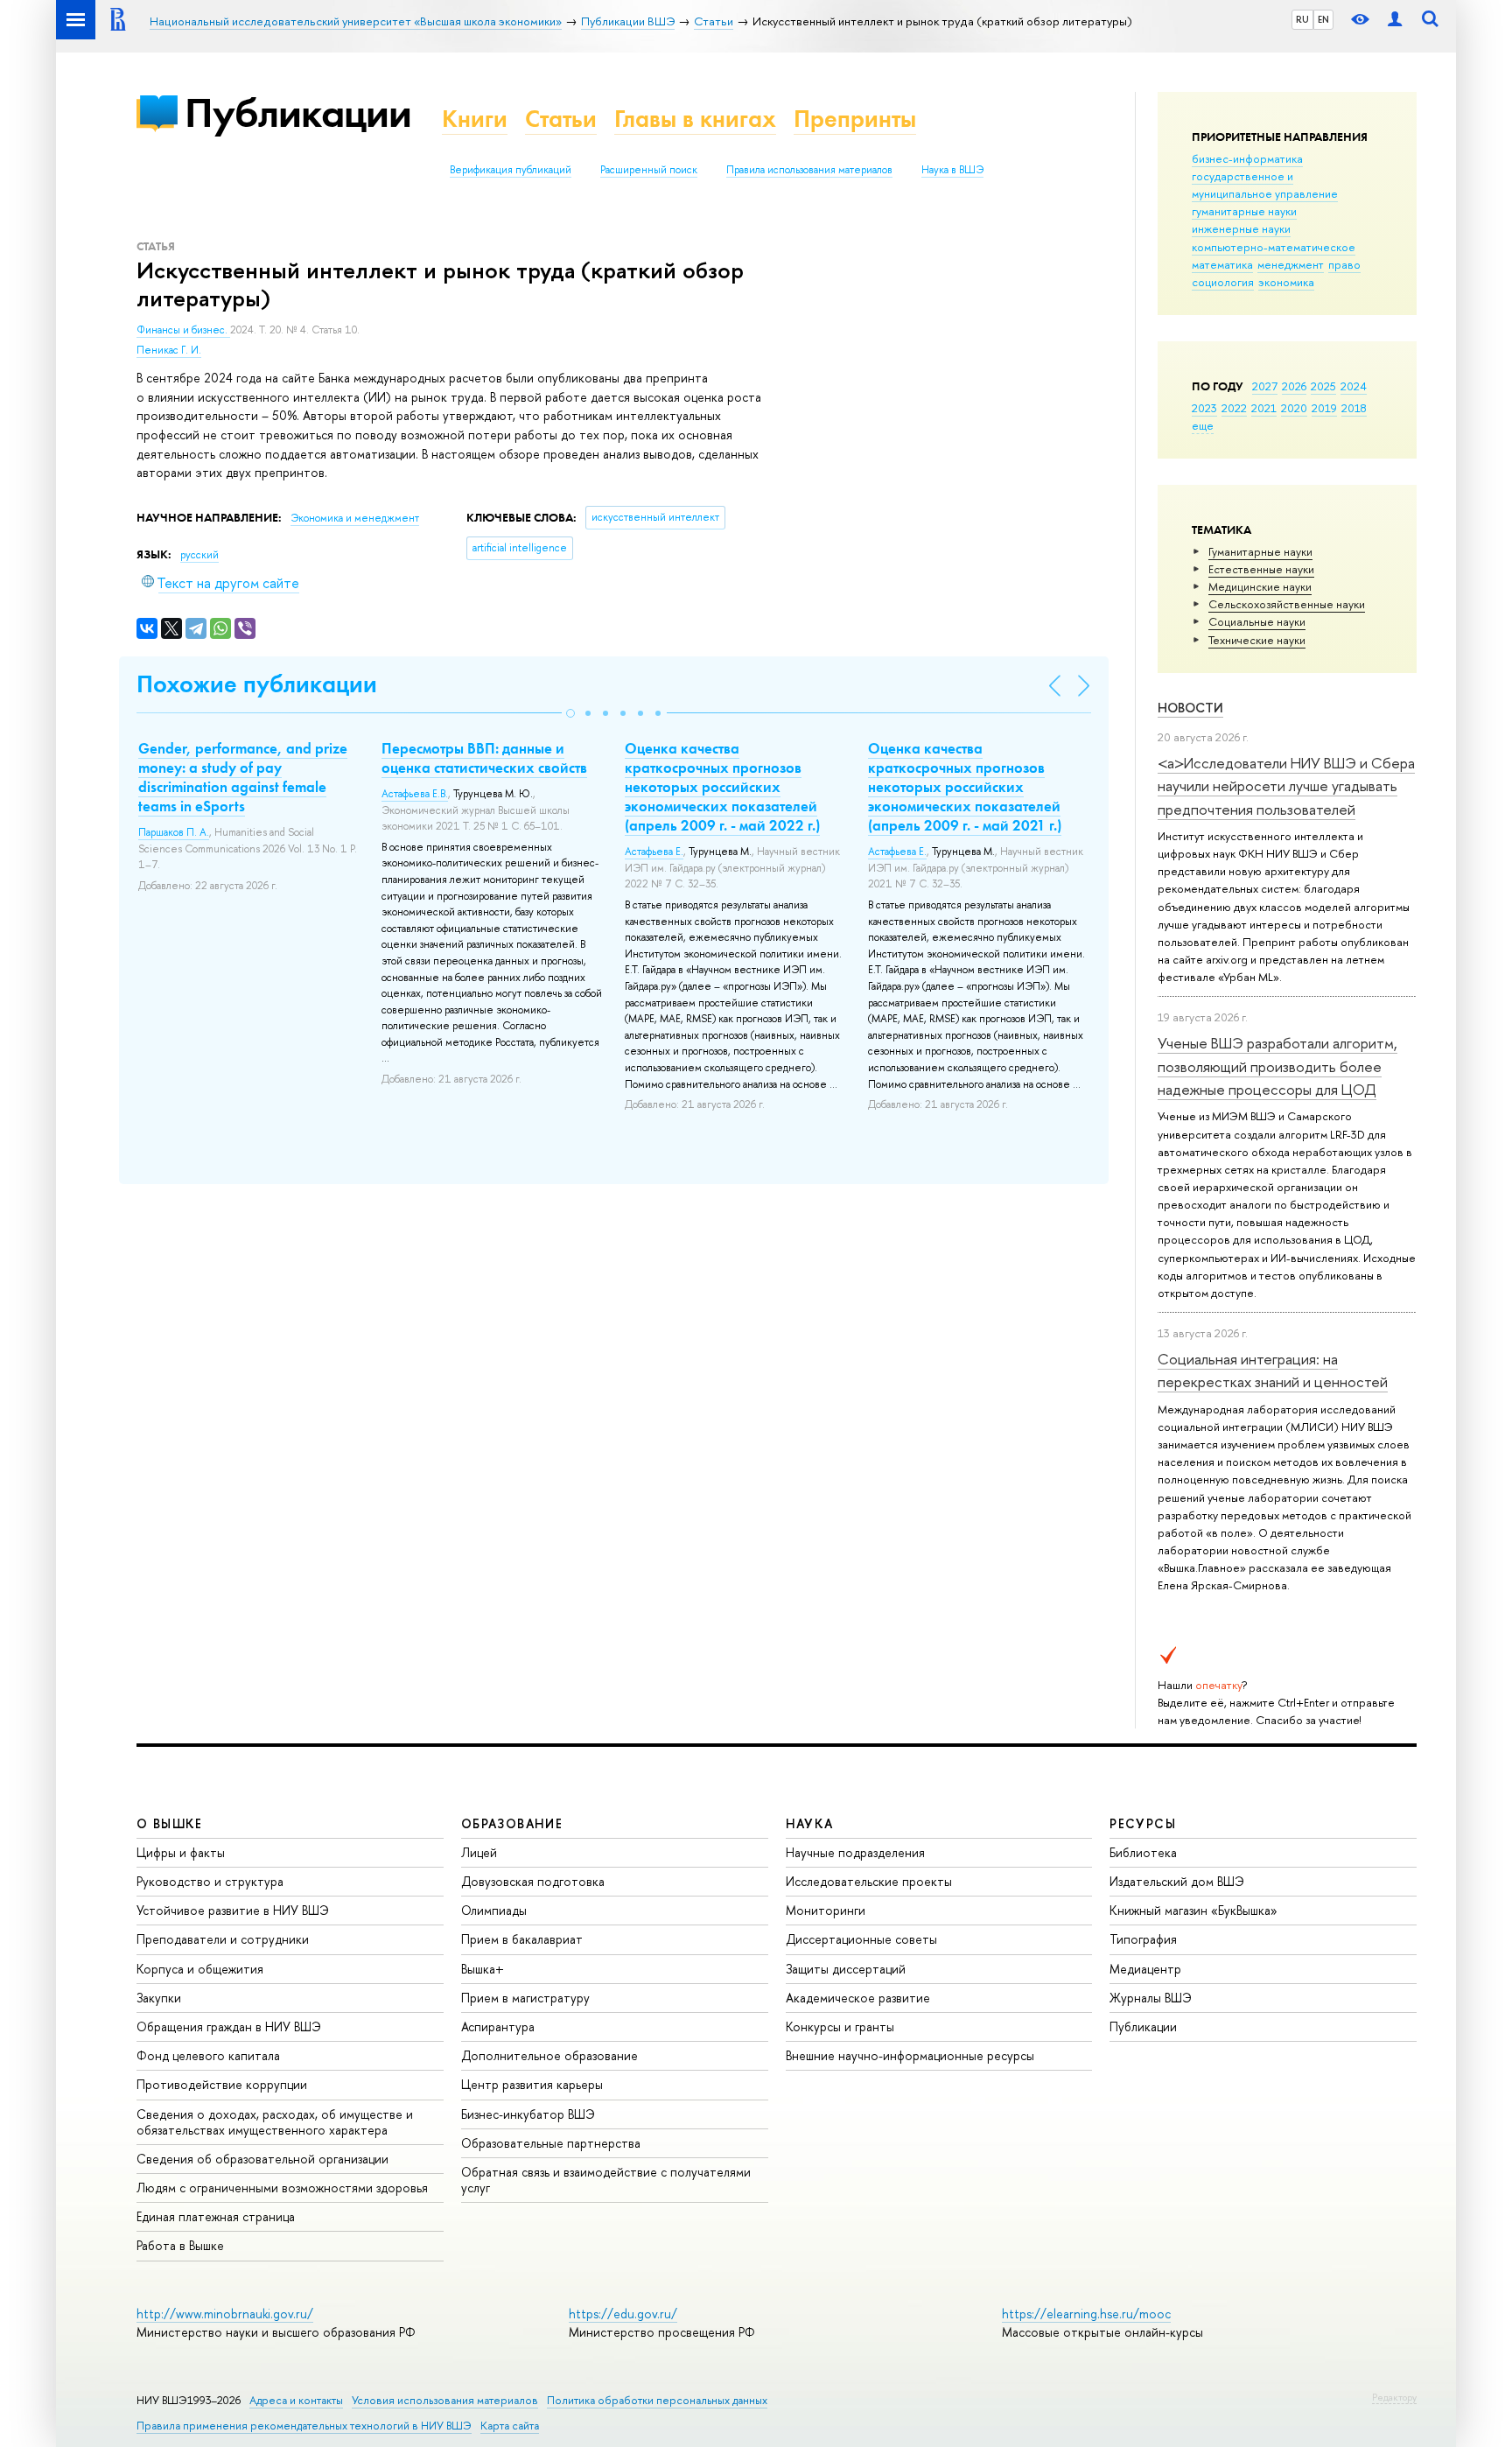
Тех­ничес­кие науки (1257, 640)
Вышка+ (483, 1969)
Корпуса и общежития (200, 1969)
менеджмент (1291, 264)
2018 (1354, 408)
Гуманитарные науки (1260, 551)
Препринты (855, 119)
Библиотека (1143, 1852)
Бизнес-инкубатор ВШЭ (528, 2114)
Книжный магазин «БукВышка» (1193, 1910)
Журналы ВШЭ (1151, 1998)
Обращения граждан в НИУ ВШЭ (229, 2026)
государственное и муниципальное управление (1265, 185)
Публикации (298, 112)
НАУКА (810, 1823)
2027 (1265, 386)
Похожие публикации (257, 684)
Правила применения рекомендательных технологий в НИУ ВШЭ (304, 2426)
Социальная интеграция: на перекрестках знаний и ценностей (1273, 1370)
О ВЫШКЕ (170, 1823)
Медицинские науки (1260, 586)
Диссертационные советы (861, 1939)
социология (1223, 282)
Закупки (159, 1998)
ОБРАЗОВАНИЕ (512, 1823)
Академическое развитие (858, 1998)
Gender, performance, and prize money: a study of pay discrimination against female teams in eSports (243, 777)
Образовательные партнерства (551, 2143)
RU (1302, 19)
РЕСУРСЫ (1143, 1823)
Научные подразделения (855, 1852)
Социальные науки (1257, 621)
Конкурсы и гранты (840, 2026)
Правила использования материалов (809, 170)
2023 (1204, 408)
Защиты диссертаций (846, 1969)
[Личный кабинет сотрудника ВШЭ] (1395, 20)
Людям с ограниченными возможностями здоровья (282, 2188)
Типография (1143, 1939)
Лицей (479, 1852)
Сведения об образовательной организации (262, 2159)
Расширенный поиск (649, 170)
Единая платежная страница (216, 2216)
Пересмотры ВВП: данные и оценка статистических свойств (484, 758)
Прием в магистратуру (525, 1998)
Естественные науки (1261, 569)
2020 (1294, 408)
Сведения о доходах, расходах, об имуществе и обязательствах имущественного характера (275, 2122)
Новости (1190, 708)
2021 (1264, 408)
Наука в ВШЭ (952, 170)
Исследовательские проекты (869, 1881)
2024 (1354, 386)
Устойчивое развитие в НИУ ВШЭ (233, 1910)
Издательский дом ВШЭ (1177, 1881)
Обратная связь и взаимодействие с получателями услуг (606, 2180)
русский (199, 555)
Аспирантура (498, 2026)
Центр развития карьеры (532, 2084)
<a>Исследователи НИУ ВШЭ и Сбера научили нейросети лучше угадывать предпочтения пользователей (1286, 786)
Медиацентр (1145, 1969)
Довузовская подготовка (533, 1881)
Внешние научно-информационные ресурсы (910, 2055)
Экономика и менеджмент (355, 518)
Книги (475, 119)
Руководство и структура (210, 1881)
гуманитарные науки (1244, 211)
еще (1203, 425)
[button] (570, 713)
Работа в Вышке (180, 2245)
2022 (1234, 408)
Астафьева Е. (654, 852)
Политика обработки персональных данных (657, 2400)
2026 (1294, 386)
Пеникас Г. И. (169, 350)
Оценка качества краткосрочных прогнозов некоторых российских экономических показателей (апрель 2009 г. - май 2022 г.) (722, 787)
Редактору (1394, 2397)
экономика (1286, 282)
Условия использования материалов (445, 2400)
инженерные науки (1241, 228)
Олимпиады (494, 1910)
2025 (1323, 386)
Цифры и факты (181, 1852)
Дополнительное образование (549, 2055)
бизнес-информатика (1247, 158)
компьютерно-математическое (1274, 247)
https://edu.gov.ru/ (623, 2314)
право (1344, 264)
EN (1323, 19)
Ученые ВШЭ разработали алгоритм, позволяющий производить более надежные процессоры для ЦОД (1277, 1066)
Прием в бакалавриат (522, 1939)
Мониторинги (826, 1910)
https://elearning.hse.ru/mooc (1086, 2314)
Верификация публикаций (511, 170)
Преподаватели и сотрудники (223, 1939)
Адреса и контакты (296, 2400)
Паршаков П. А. (174, 832)
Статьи (561, 119)
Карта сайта (510, 2426)
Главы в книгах (695, 119)
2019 (1324, 408)
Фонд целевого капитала (208, 2055)
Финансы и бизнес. (183, 330)
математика (1222, 264)
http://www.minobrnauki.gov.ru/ (225, 2314)
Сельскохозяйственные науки (1287, 604)
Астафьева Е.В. (415, 794)
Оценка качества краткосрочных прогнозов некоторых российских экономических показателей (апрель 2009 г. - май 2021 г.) (965, 787)
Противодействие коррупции (222, 2084)
